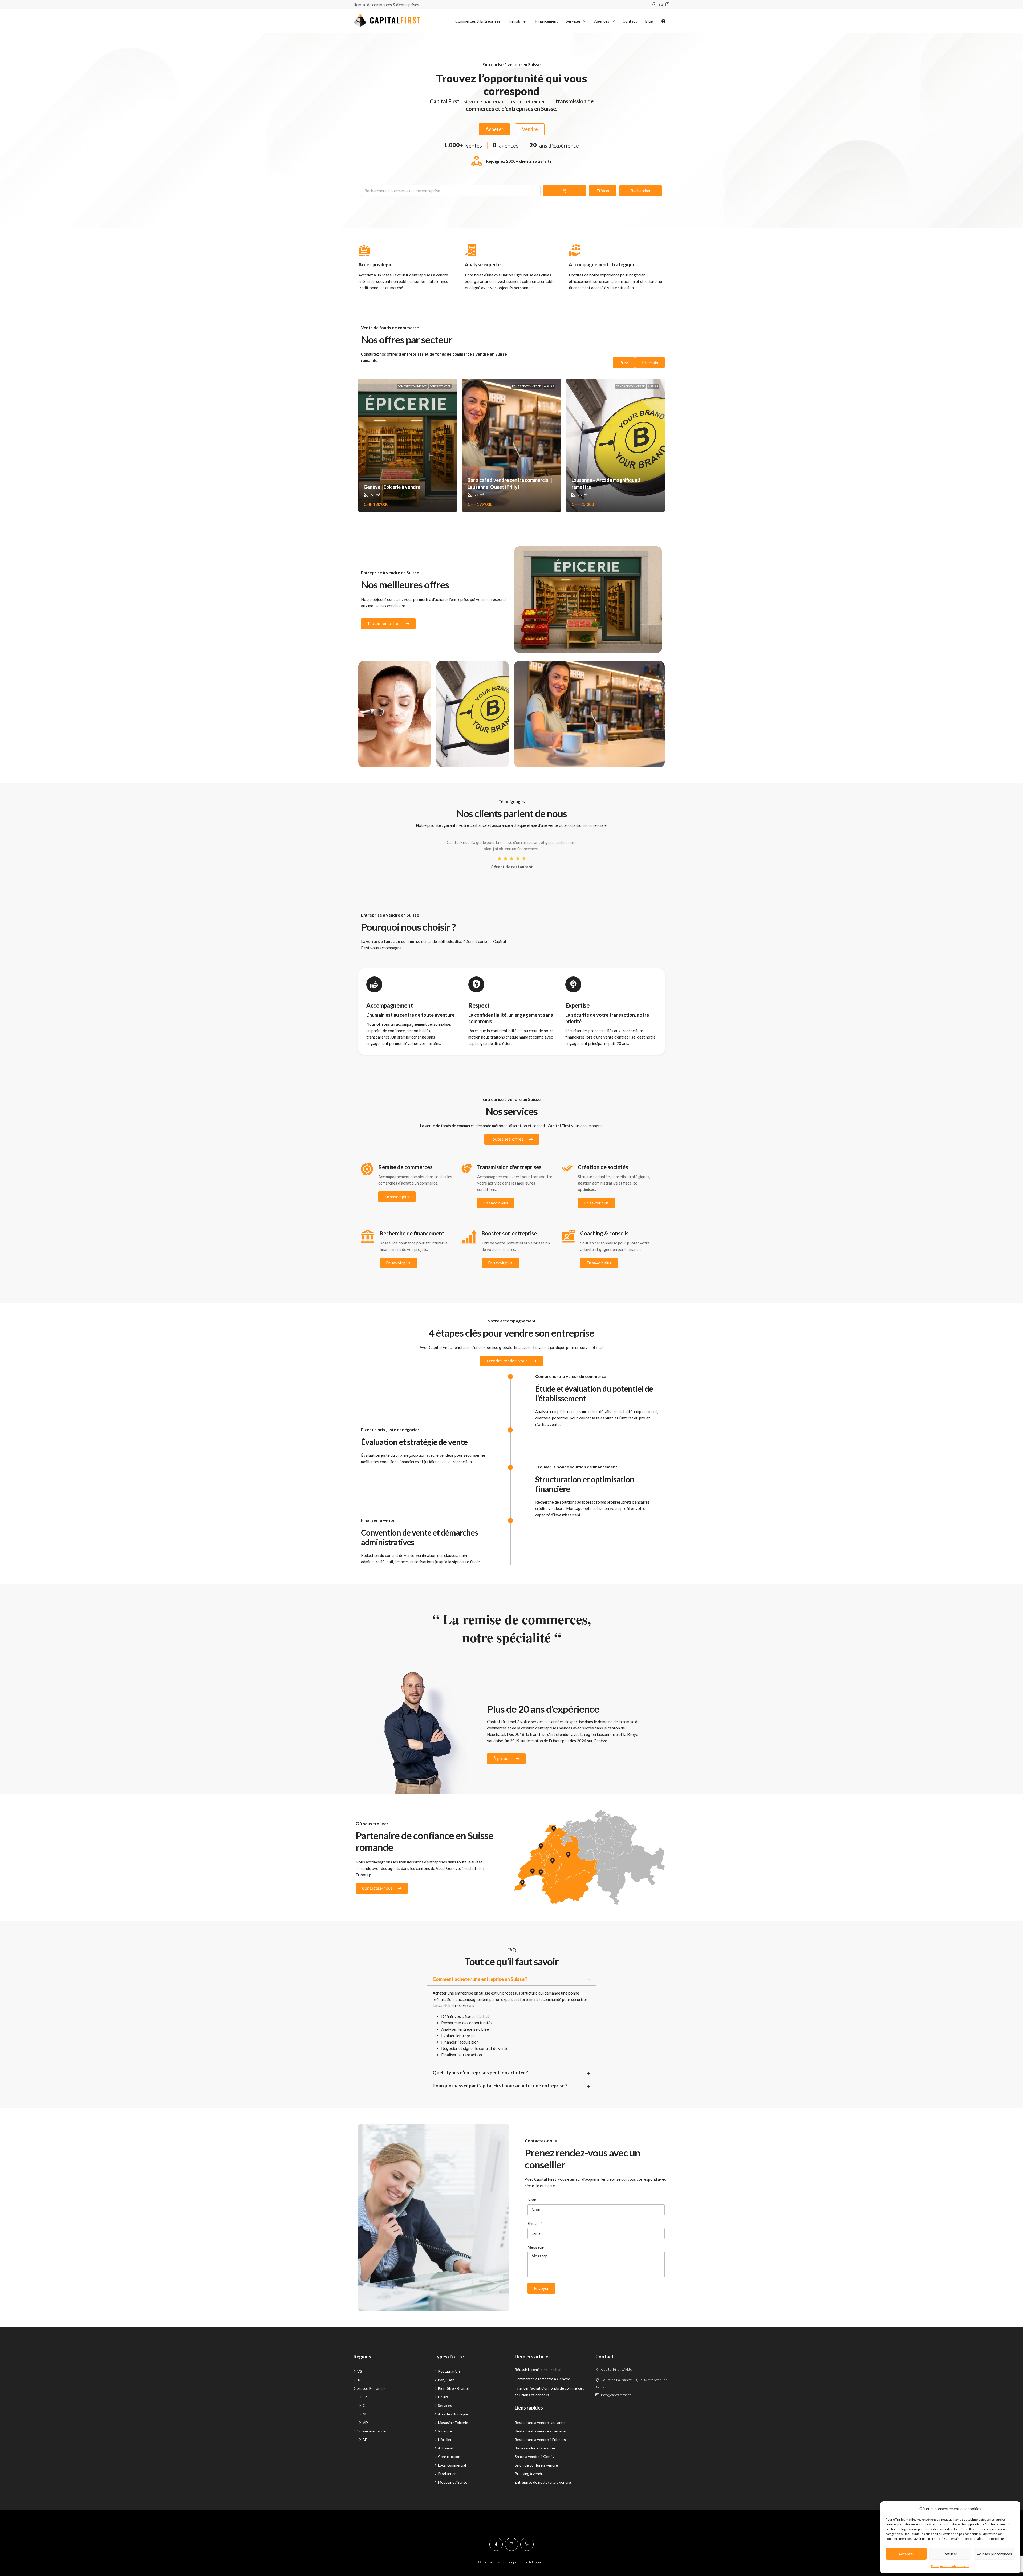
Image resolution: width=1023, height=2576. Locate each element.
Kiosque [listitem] (445, 2431)
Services (573, 21)
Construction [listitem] (449, 2457)
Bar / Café (531, 670)
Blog (649, 21)
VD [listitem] (365, 2422)
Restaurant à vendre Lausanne (540, 2422)
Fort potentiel (440, 386)
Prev (624, 363)
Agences (602, 21)
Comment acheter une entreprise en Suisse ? (480, 1979)
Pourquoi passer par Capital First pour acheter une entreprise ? (500, 2086)
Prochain (650, 363)
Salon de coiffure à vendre (536, 2465)
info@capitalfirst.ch (616, 2395)
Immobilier (518, 21)
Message (536, 2247)
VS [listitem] (360, 2371)
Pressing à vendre (530, 2474)
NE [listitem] (365, 2414)
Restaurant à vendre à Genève (540, 2431)
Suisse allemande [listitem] (372, 2431)
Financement (547, 21)
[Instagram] (511, 2544)
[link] (408, 445)
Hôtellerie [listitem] (446, 2439)
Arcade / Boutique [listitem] (453, 2414)
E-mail (534, 2224)
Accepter (906, 2554)
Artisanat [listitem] (446, 2448)
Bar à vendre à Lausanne (535, 2448)
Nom (532, 2200)
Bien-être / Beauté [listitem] (454, 2388)
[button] (512, 1979)
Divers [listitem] (443, 2397)
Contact (630, 21)
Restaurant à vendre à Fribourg (540, 2439)
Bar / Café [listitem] (446, 2380)
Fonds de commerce (412, 386)
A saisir (549, 386)
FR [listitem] (365, 2397)
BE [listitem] (365, 2439)
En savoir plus (397, 1197)
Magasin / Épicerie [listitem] (453, 2422)
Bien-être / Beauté (383, 670)
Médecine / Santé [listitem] (453, 2482)
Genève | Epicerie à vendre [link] (392, 487)
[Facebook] (496, 2544)
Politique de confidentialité (950, 2566)
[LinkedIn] (527, 2544)
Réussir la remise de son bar (538, 2369)
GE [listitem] (365, 2405)
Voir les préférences (994, 2554)
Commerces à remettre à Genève (542, 2379)
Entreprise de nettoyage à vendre (543, 2482)
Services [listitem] (445, 2405)
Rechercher (641, 191)
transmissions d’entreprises (423, 1862)
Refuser (950, 2554)
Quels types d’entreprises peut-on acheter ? (480, 2073)
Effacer (603, 191)
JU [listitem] (359, 2380)
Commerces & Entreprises (478, 21)
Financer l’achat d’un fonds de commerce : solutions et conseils (549, 2391)
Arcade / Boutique (460, 670)
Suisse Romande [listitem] (371, 2388)
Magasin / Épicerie (539, 556)
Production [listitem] (447, 2474)
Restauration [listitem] (449, 2371)
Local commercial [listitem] (452, 2465)
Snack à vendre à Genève (536, 2457)
